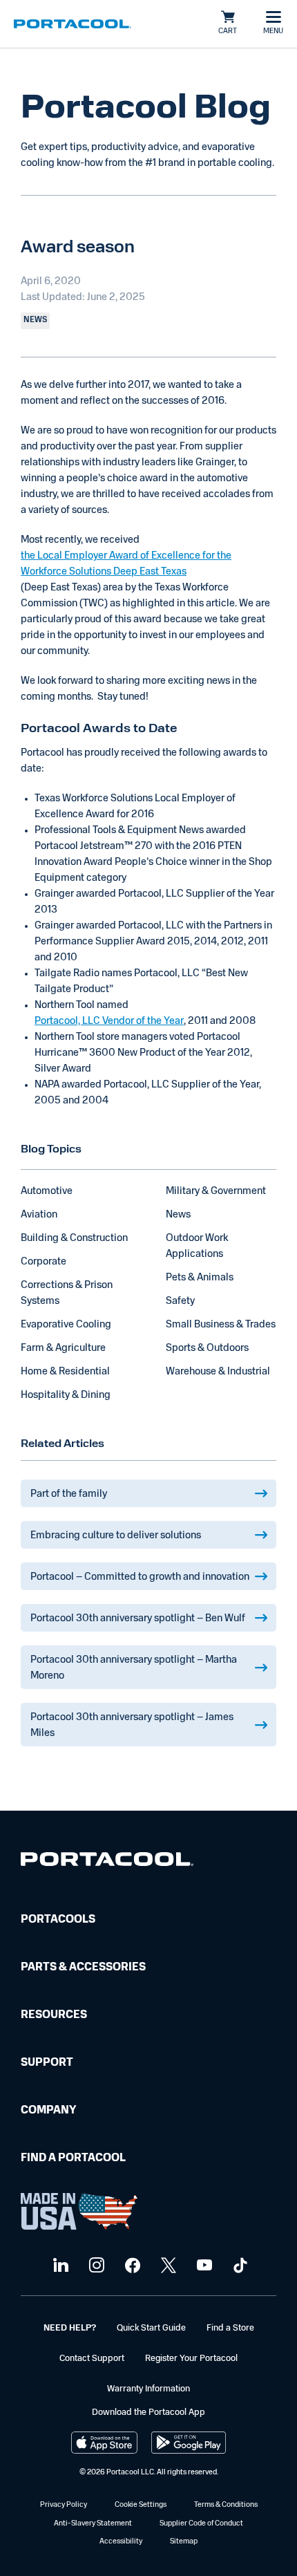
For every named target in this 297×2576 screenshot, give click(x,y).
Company (48, 2111)
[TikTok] (239, 2266)
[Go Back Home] (107, 1862)
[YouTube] (203, 2266)
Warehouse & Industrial (218, 1372)
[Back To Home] (73, 24)
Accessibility (121, 2542)
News (178, 1215)
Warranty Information (148, 2389)
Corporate (44, 1262)
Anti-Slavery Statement (93, 2524)
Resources (54, 2015)
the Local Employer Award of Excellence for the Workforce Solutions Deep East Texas (126, 564)
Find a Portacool (73, 2158)
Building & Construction (74, 1239)
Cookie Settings (141, 2505)
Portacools (58, 1920)
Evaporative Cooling (66, 1325)
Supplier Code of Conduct (201, 2524)
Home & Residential (65, 1372)
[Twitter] (167, 2266)
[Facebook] (131, 2266)
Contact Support (92, 2359)
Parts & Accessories (83, 1968)
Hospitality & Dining (66, 1396)
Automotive (47, 1192)
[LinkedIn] (59, 2266)
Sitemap (184, 2542)
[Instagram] (95, 2266)
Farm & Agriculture (63, 1348)
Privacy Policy (64, 2505)
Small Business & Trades (221, 1325)
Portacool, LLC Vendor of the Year (109, 1021)
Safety (180, 1301)
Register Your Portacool (191, 2359)
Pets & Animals (200, 1278)
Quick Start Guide (151, 2328)
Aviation (39, 1215)
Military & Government (216, 1192)
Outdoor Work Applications (197, 1247)
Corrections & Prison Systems (67, 1294)
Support (47, 2063)
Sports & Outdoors (207, 1348)
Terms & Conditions (226, 2505)
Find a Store (230, 2328)
